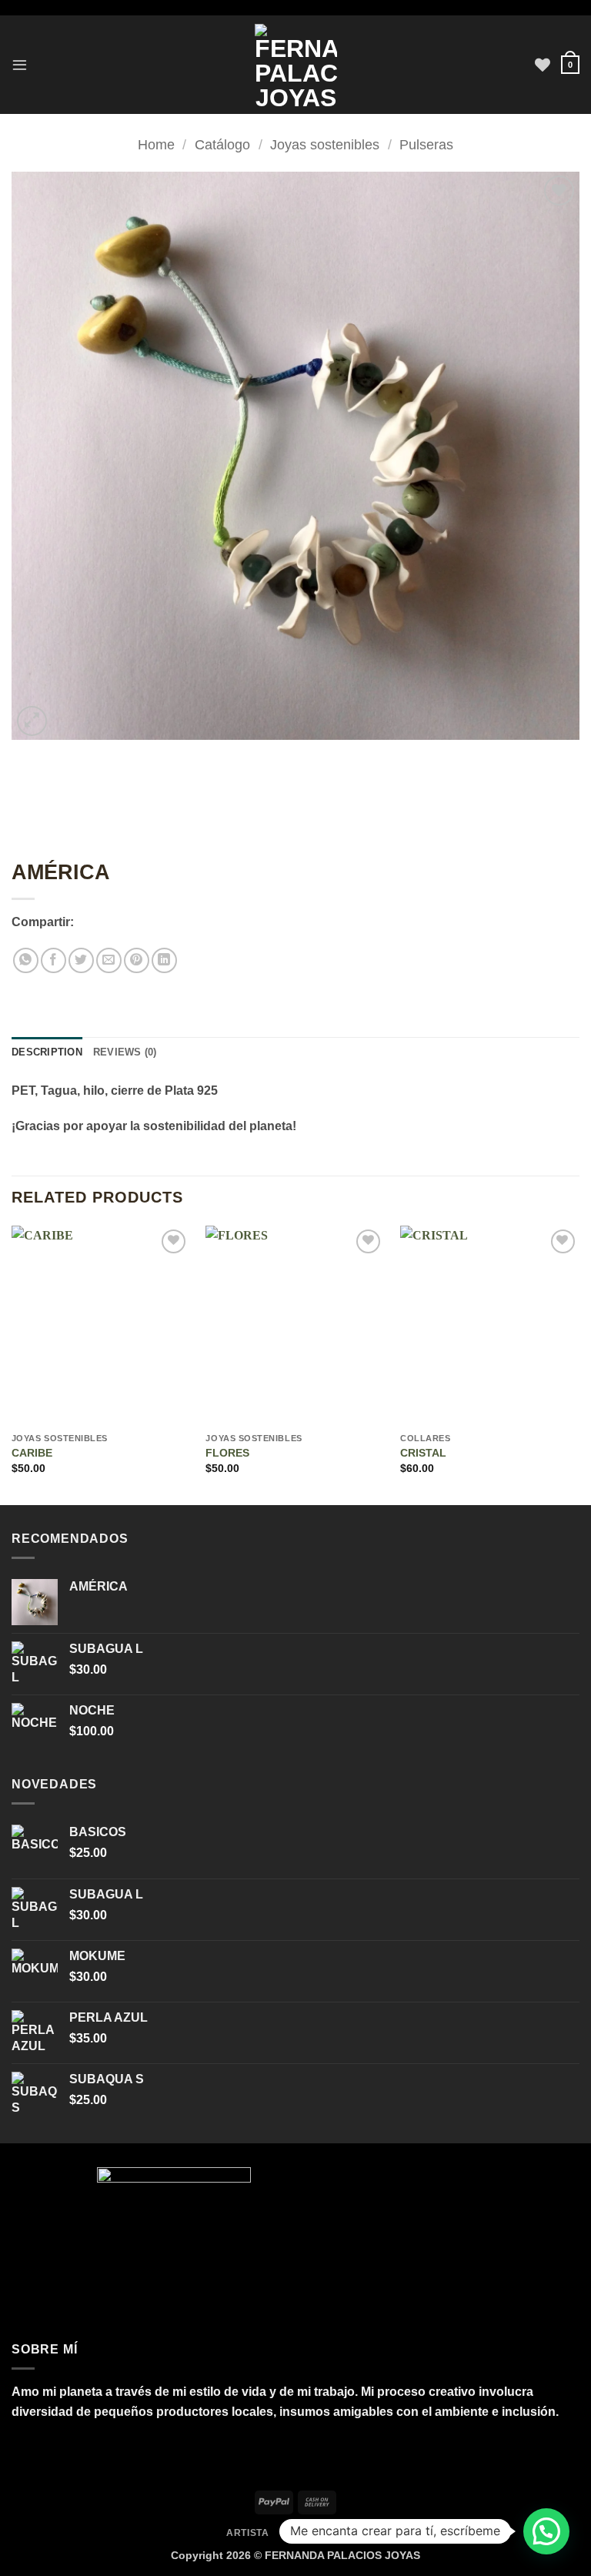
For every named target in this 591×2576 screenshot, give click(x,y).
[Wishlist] (543, 65)
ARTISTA (247, 2533)
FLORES (227, 1453)
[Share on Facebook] (53, 960)
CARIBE (32, 1453)
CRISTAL (423, 1453)
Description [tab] (47, 1052)
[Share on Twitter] (81, 960)
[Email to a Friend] (109, 960)
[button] (20, 64)
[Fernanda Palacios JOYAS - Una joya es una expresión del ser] (296, 65)
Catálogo (222, 144)
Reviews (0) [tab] (125, 1052)
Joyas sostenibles (325, 144)
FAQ (355, 2533)
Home (156, 144)
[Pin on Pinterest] (137, 960)
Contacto (307, 2533)
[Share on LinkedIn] (164, 960)
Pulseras (426, 144)
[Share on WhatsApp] (26, 960)
